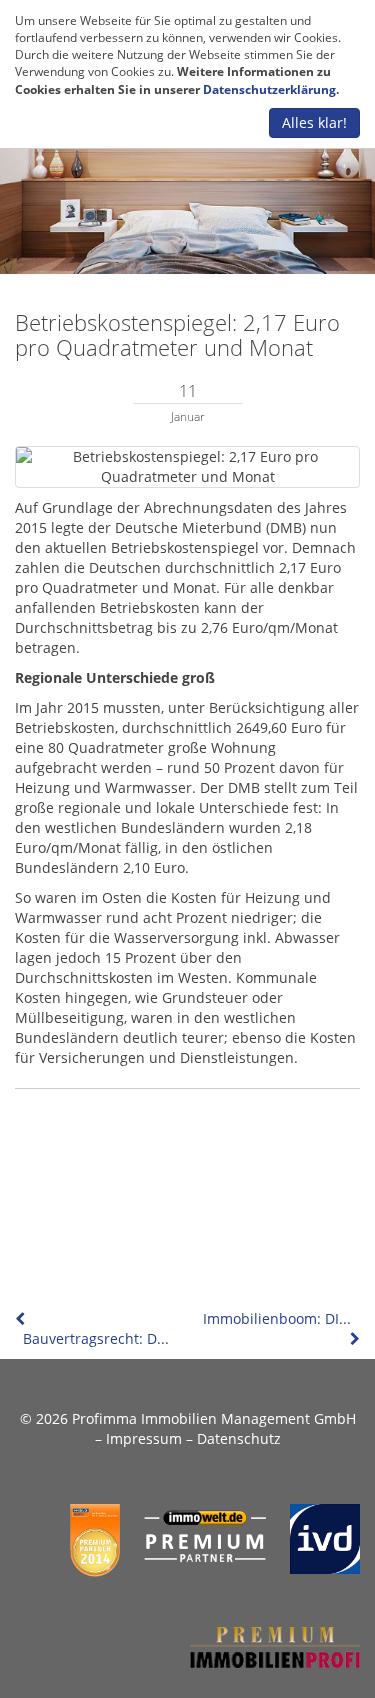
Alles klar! (314, 122)
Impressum (144, 1438)
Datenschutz (239, 1438)
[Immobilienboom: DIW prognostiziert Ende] (353, 1338)
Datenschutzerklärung (269, 89)
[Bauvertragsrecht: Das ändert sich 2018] (22, 1318)
